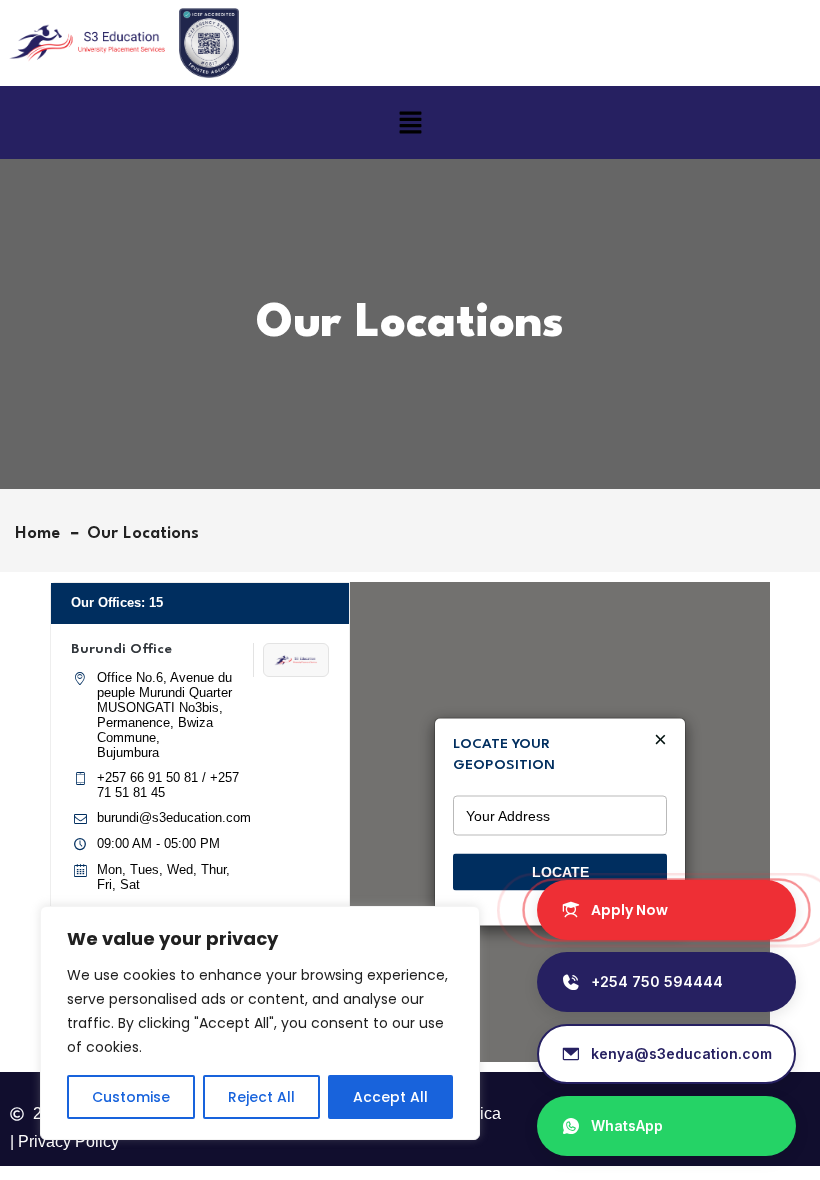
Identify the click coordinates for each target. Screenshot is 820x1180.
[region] (260, 1023)
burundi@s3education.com (174, 817)
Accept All (390, 1097)
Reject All (261, 1097)
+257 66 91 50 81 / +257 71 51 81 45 (168, 785)
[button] (410, 122)
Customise (131, 1097)
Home (42, 533)
